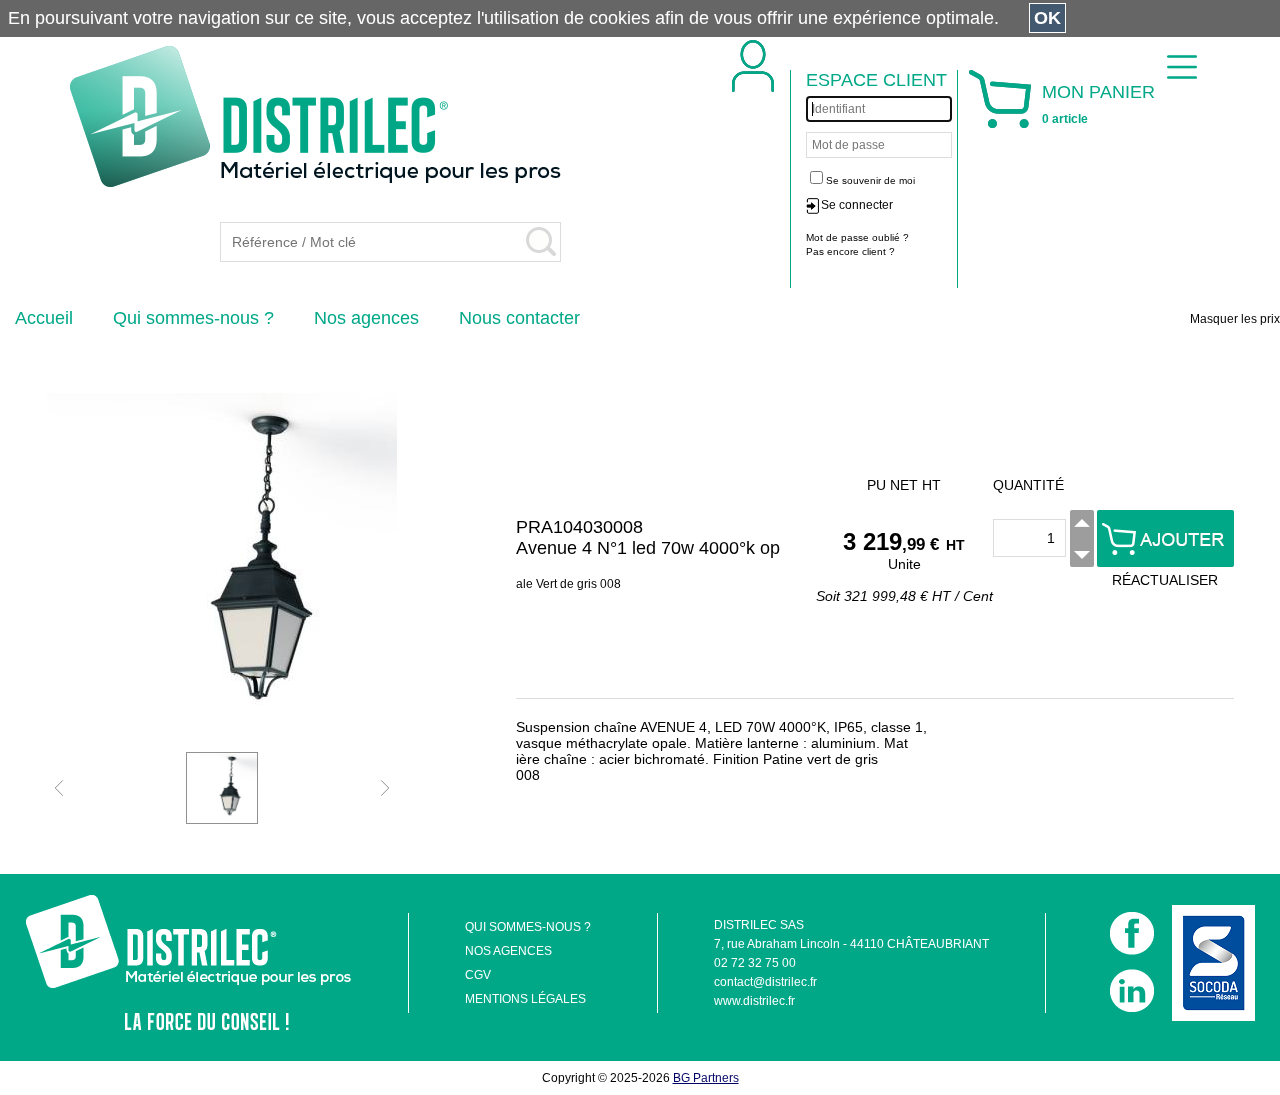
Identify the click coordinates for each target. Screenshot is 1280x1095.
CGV (478, 975)
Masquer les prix (1235, 319)
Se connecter (857, 205)
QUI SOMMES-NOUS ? (528, 927)
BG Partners (706, 1078)
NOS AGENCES (508, 951)
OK (1047, 18)
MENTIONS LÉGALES (525, 999)
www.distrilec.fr (754, 1001)
